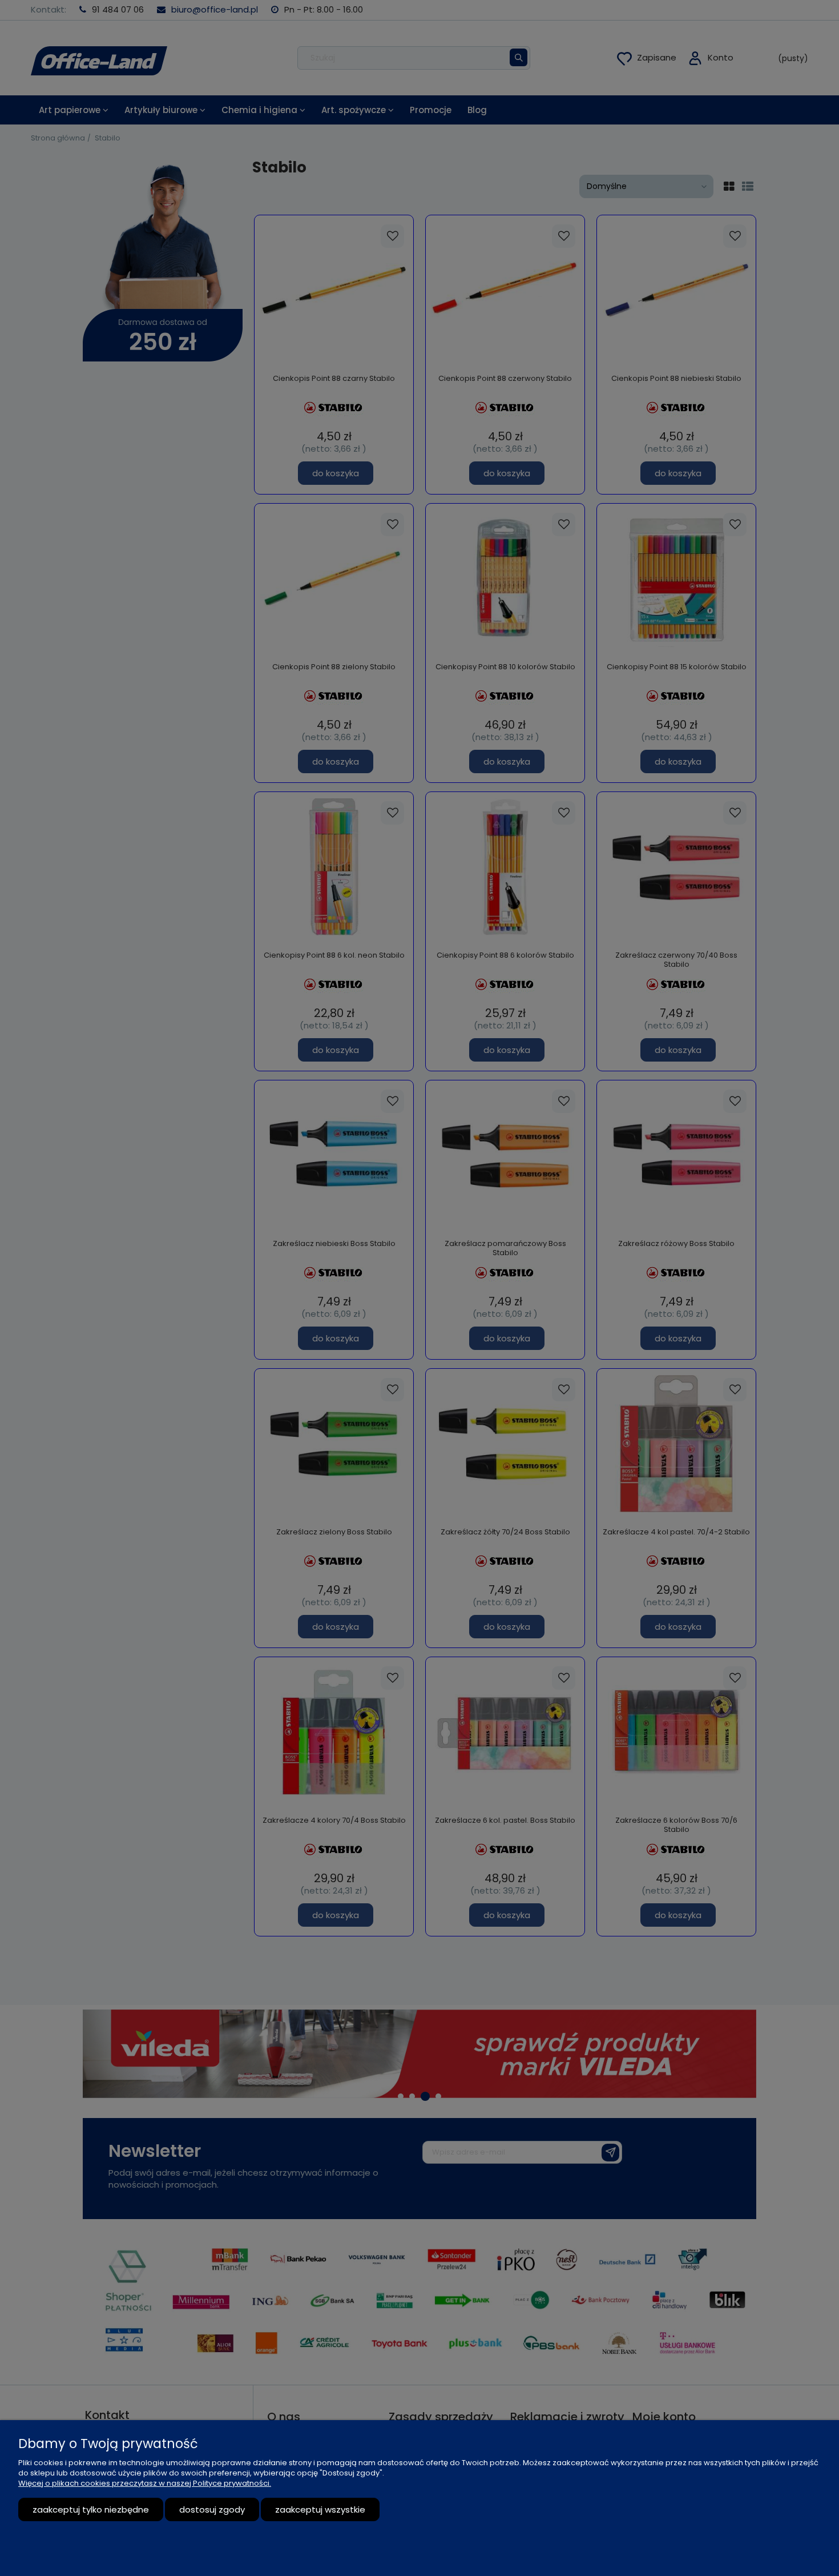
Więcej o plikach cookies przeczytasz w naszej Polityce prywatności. (145, 2483)
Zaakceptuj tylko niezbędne (91, 2509)
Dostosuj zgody (212, 2509)
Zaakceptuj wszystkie (320, 2509)
